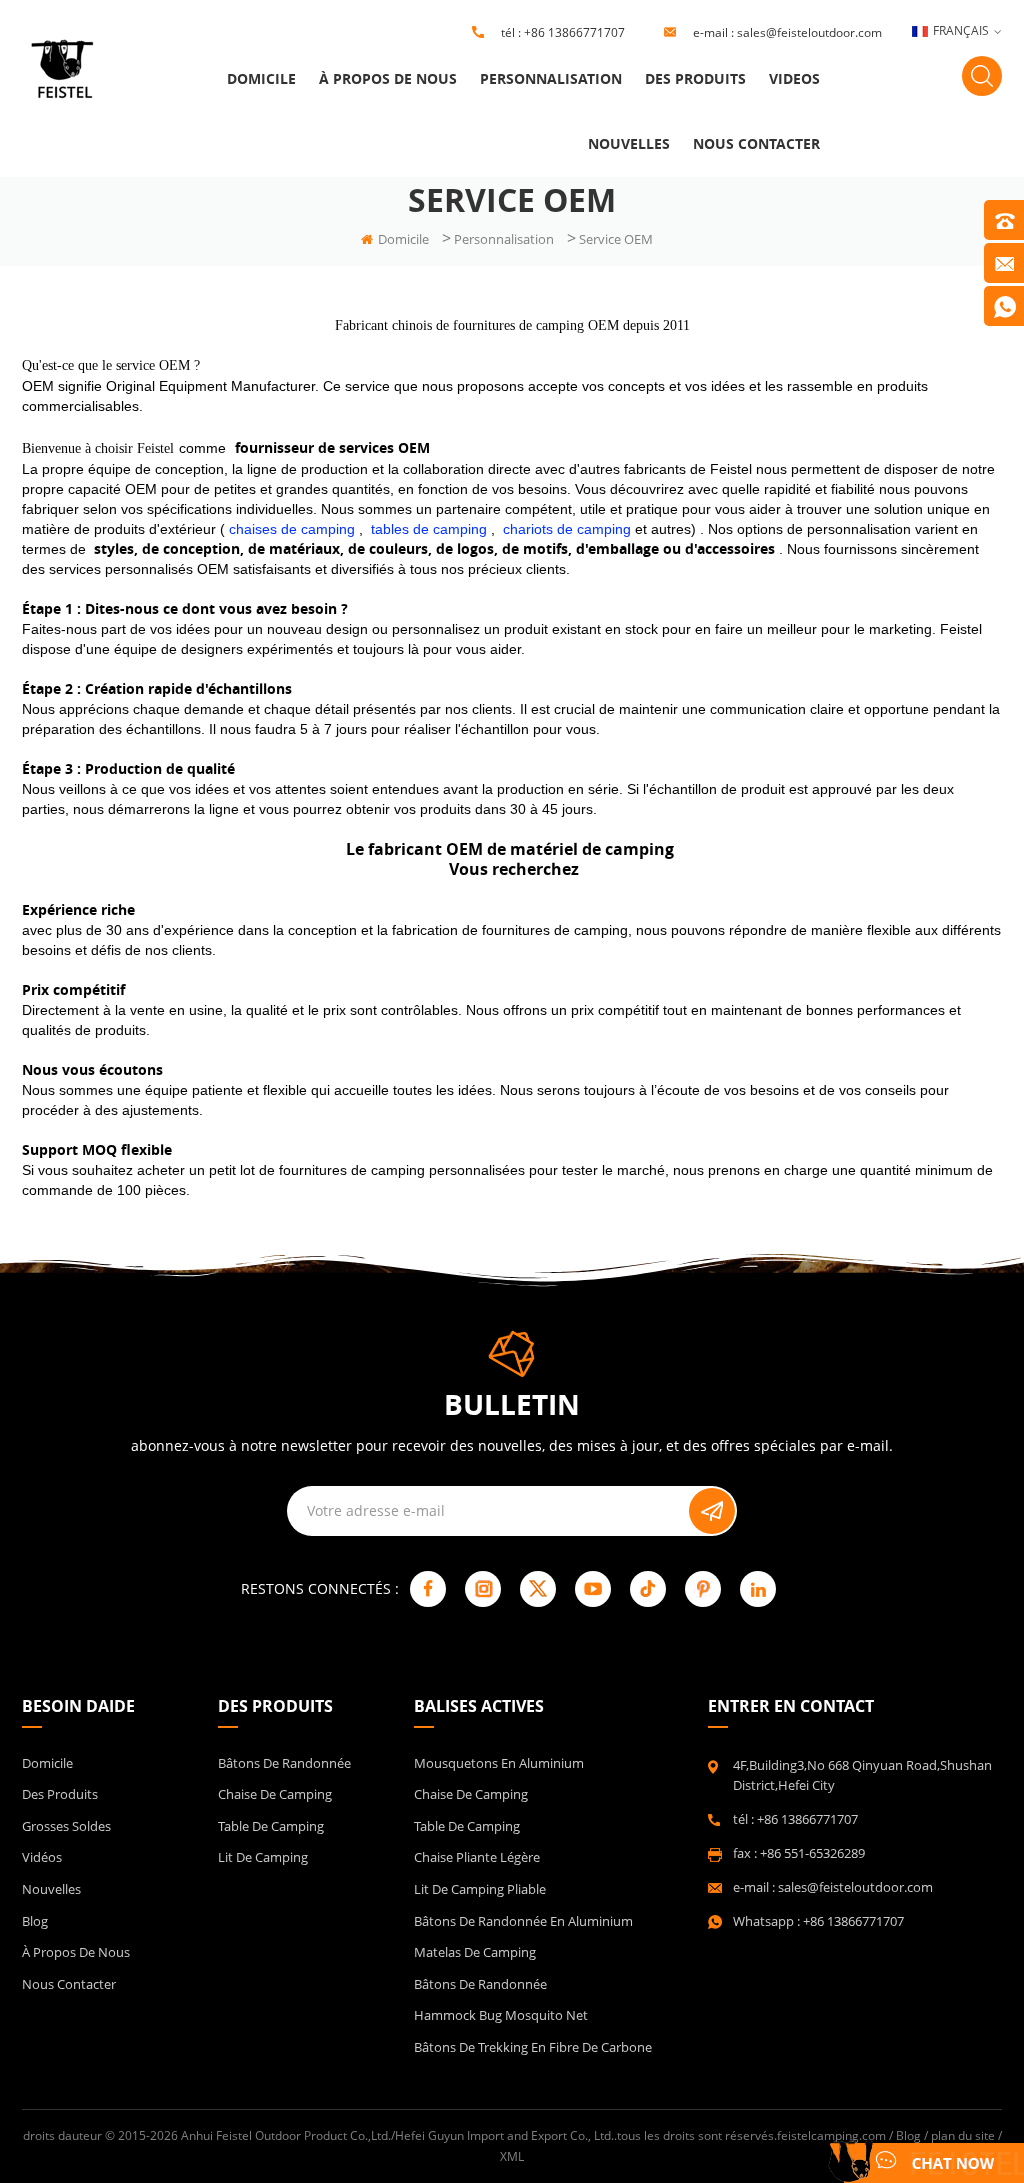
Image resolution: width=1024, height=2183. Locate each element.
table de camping (271, 1826)
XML (512, 2156)
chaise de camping (275, 1794)
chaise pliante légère (477, 1857)
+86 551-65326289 (812, 1853)
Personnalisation (551, 78)
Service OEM (616, 239)
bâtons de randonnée (480, 1984)
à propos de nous (388, 78)
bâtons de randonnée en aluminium (523, 1921)
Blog (35, 1921)
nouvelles (629, 143)
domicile (261, 78)
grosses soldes (66, 1826)
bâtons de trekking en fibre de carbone (533, 2047)
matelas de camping (475, 1952)
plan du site (963, 2135)
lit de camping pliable (480, 1889)
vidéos (42, 1857)
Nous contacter (756, 143)
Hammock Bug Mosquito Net (501, 2015)
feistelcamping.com (831, 2135)
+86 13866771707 (574, 32)
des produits (695, 78)
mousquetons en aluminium (499, 1763)
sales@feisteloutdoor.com (809, 32)
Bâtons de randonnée (284, 1763)
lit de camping (263, 1857)
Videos (794, 78)
